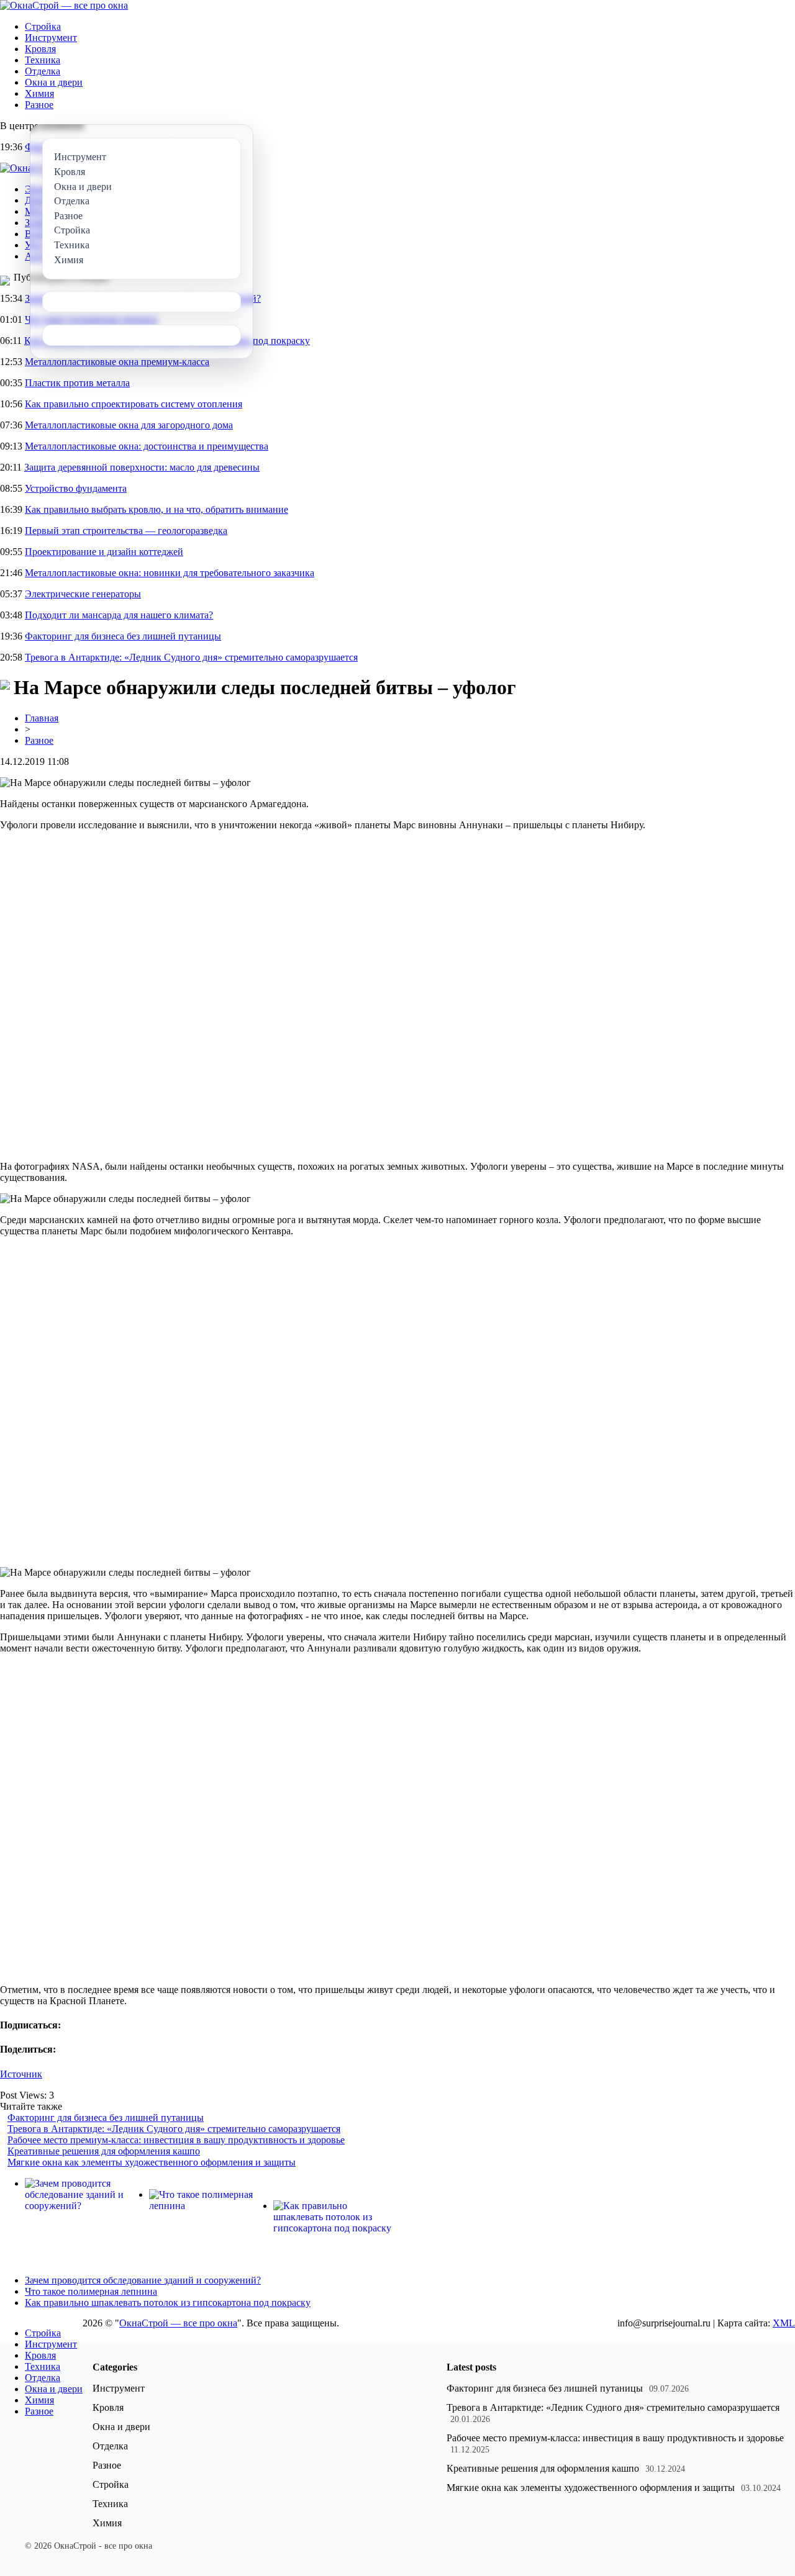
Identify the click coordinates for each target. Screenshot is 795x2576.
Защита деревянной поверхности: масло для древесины (142, 467)
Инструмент (51, 38)
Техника (43, 60)
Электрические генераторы (83, 594)
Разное (39, 105)
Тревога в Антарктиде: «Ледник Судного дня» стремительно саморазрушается (191, 657)
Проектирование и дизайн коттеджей (104, 552)
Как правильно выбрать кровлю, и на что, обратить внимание (157, 509)
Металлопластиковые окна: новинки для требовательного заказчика (170, 573)
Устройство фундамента (76, 488)
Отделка (43, 71)
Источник (21, 2074)
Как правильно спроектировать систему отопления (134, 404)
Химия (39, 93)
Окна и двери (54, 82)
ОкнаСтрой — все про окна (178, 2323)
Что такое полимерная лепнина (91, 2291)
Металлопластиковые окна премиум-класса (117, 362)
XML (784, 2323)
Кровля (40, 49)
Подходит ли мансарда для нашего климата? (119, 615)
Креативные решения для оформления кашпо (104, 2151)
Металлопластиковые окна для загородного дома (129, 425)
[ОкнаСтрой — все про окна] (64, 5)
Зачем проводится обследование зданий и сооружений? (143, 2280)
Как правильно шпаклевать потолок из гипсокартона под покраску (168, 2303)
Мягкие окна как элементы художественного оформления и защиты (152, 2162)
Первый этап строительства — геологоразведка (126, 531)
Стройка (43, 26)
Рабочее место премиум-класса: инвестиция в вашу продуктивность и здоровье (176, 2140)
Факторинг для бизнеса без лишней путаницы (123, 636)
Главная (42, 718)
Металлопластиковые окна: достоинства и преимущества (147, 446)
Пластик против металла (77, 383)
